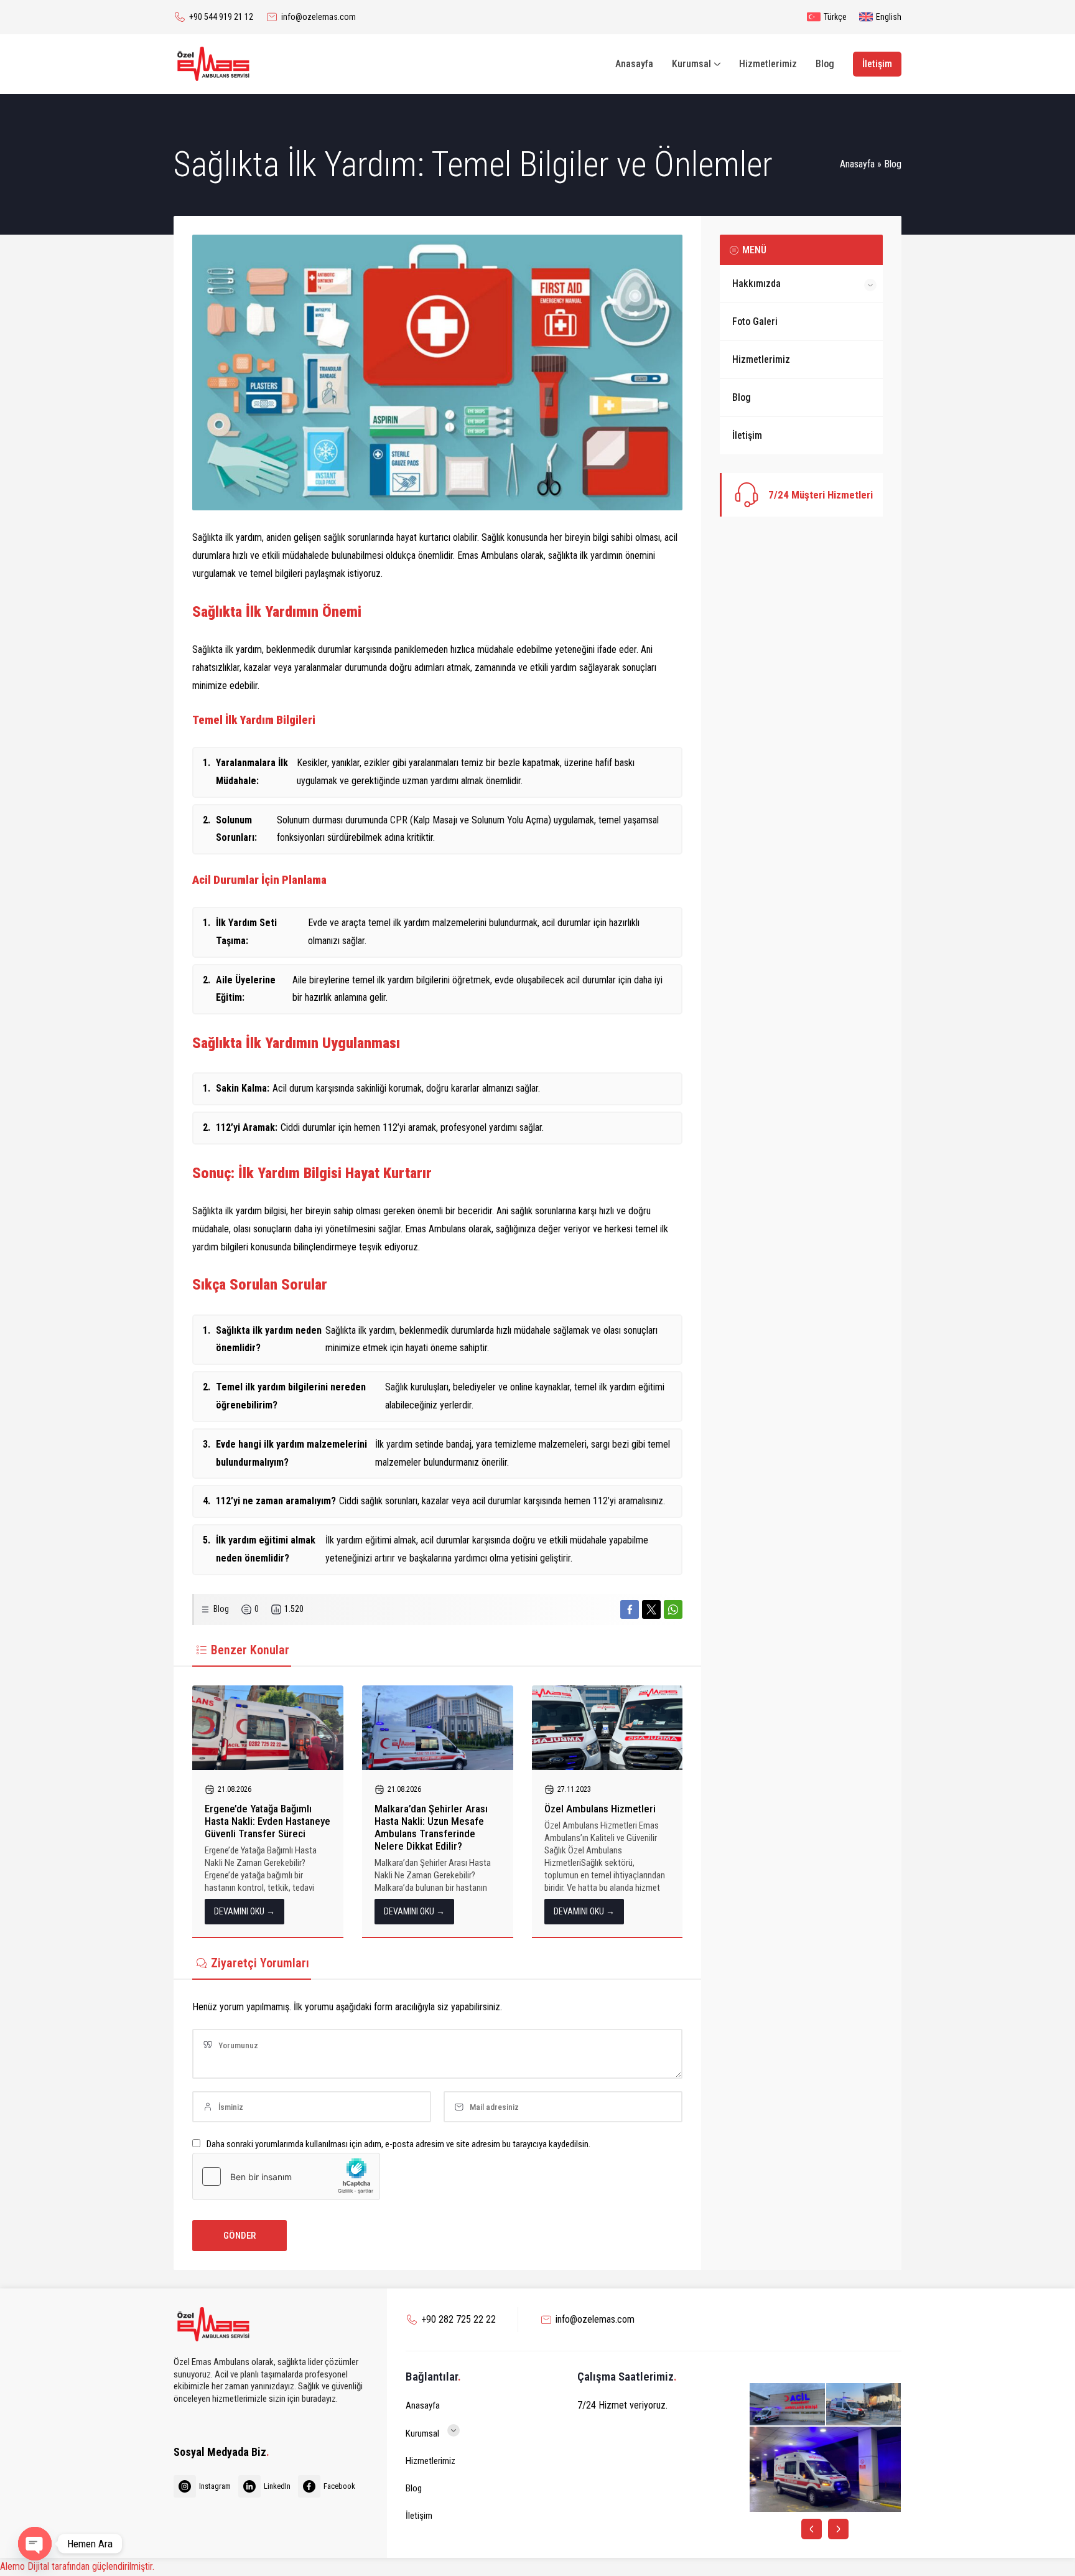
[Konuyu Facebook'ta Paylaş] (630, 1609)
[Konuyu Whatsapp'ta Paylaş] (673, 1609)
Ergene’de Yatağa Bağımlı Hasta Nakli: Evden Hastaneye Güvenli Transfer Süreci (268, 1821)
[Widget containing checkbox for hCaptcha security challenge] (286, 2176)
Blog (893, 164)
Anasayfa (857, 164)
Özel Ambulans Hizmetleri (600, 1809)
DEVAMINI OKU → (244, 1911)
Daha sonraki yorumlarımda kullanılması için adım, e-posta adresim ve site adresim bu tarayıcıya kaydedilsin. (398, 2144)
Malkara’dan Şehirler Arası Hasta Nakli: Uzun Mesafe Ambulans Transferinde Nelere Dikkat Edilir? (431, 1827)
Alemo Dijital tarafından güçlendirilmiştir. (77, 2566)
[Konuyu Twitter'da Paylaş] (651, 1609)
